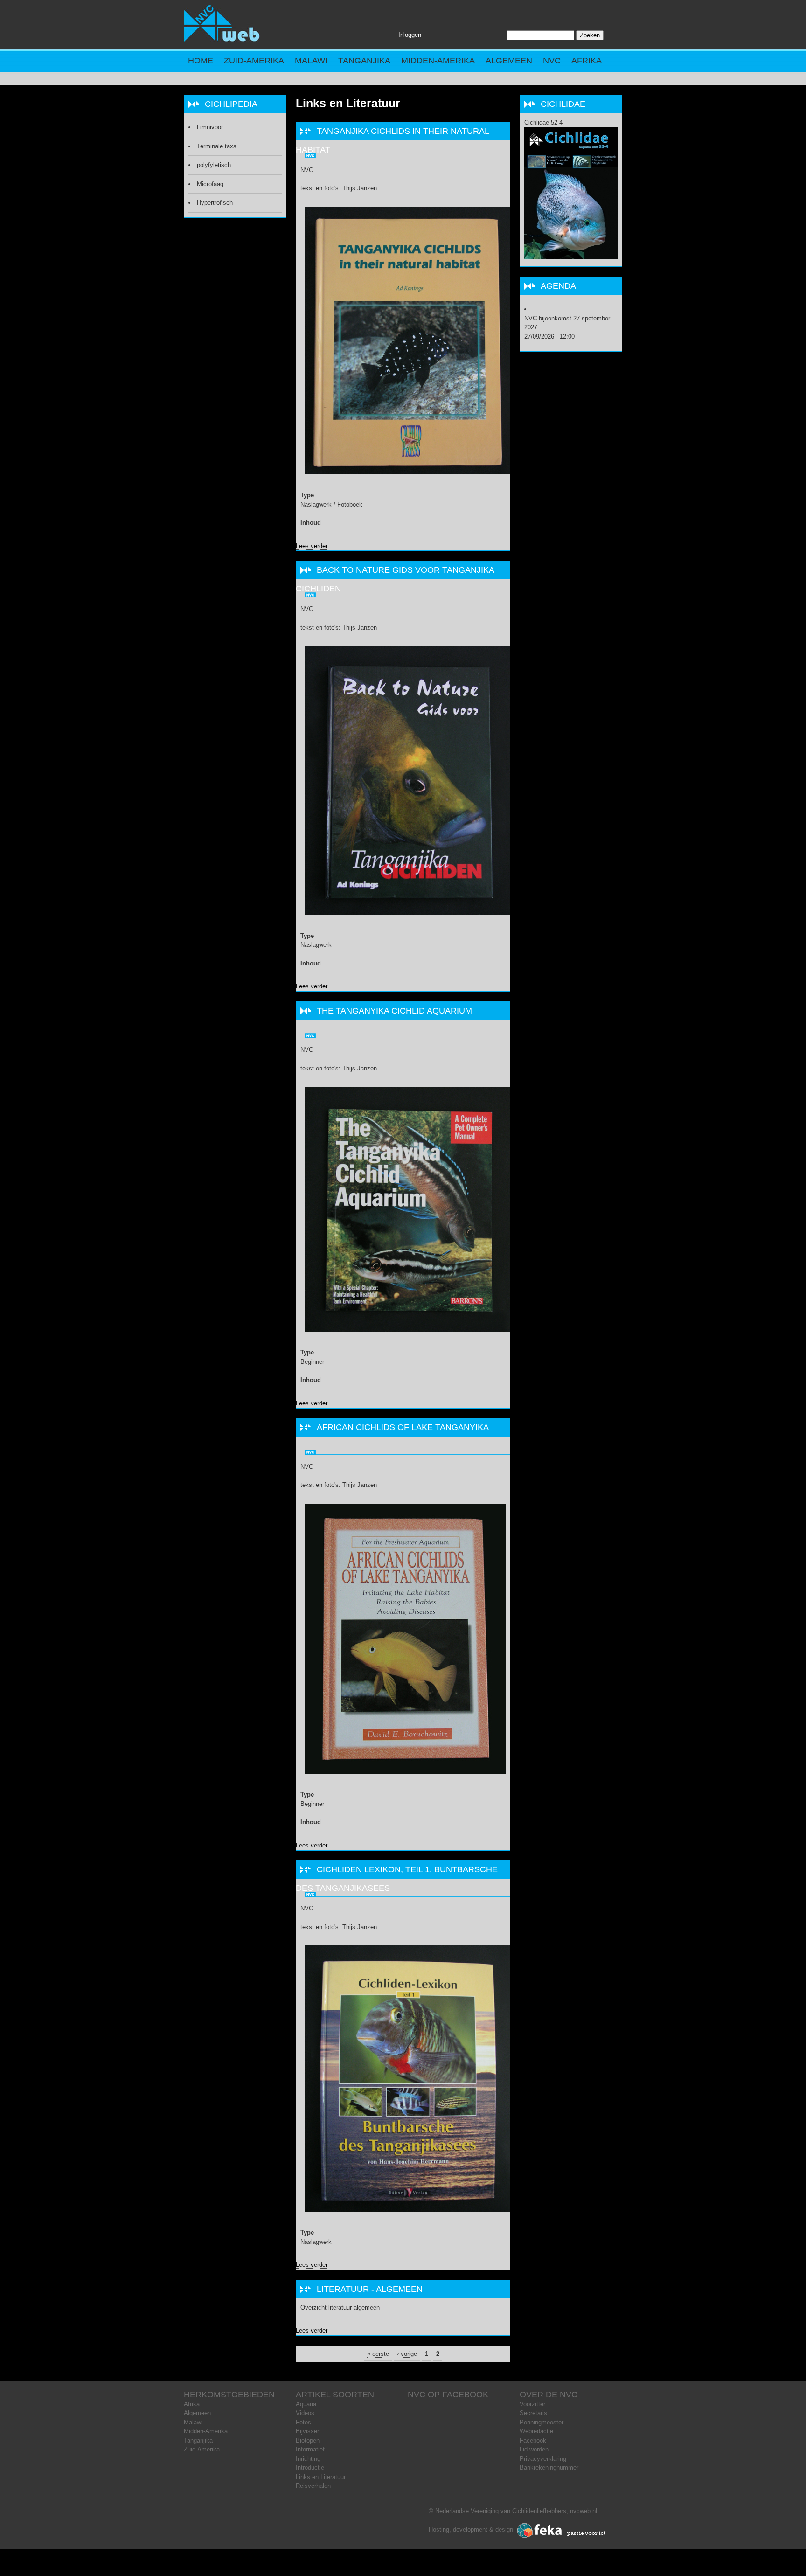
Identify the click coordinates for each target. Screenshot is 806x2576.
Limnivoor (210, 127)
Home (201, 61)
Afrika (587, 61)
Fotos (303, 2422)
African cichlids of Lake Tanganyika (403, 1427)
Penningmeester (542, 2422)
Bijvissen (308, 2431)
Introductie (310, 2468)
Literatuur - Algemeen (370, 2289)
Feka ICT (562, 2531)
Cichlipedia (231, 104)
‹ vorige (407, 2354)
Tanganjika (364, 61)
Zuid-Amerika (254, 61)
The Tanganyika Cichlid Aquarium (394, 1011)
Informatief (310, 2449)
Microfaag (210, 184)
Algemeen (509, 61)
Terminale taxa (217, 146)
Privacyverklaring (543, 2459)
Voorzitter (532, 2404)
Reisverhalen (313, 2486)
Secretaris (533, 2413)
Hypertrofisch (215, 203)
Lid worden (534, 2449)
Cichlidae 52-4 (543, 122)
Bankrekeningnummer (549, 2468)
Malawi (311, 61)
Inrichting (308, 2459)
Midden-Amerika (438, 61)
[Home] (222, 40)
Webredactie (536, 2431)
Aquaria (306, 2404)
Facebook (533, 2441)
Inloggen (410, 35)
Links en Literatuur (321, 2477)
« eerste (378, 2354)
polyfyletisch (214, 165)
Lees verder (312, 546)
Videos (305, 2413)
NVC (552, 61)
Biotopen (308, 2441)
